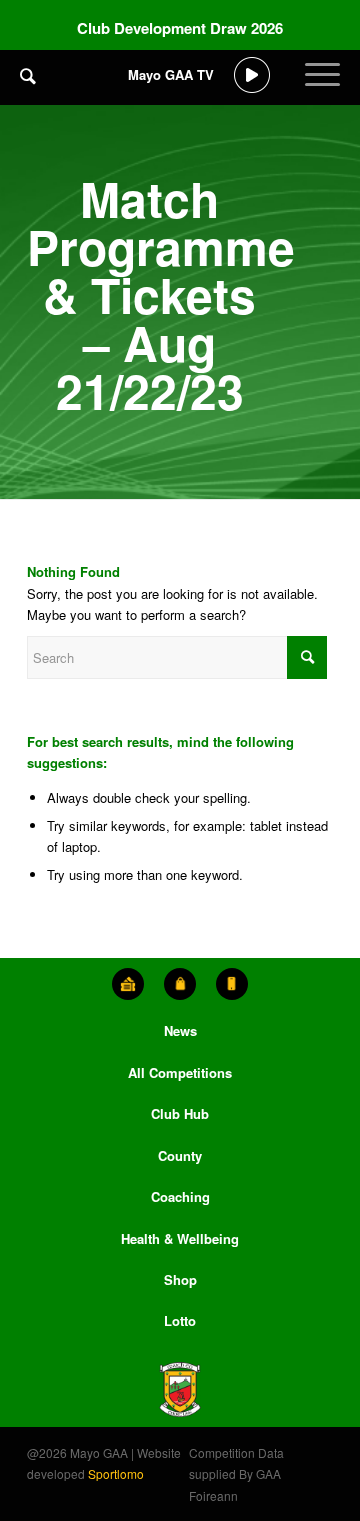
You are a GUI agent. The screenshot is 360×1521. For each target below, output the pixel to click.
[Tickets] (128, 984)
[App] (232, 984)
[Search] (28, 75)
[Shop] (180, 984)
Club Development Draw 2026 (180, 28)
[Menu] (322, 90)
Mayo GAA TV (171, 74)
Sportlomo (116, 1473)
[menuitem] (28, 90)
